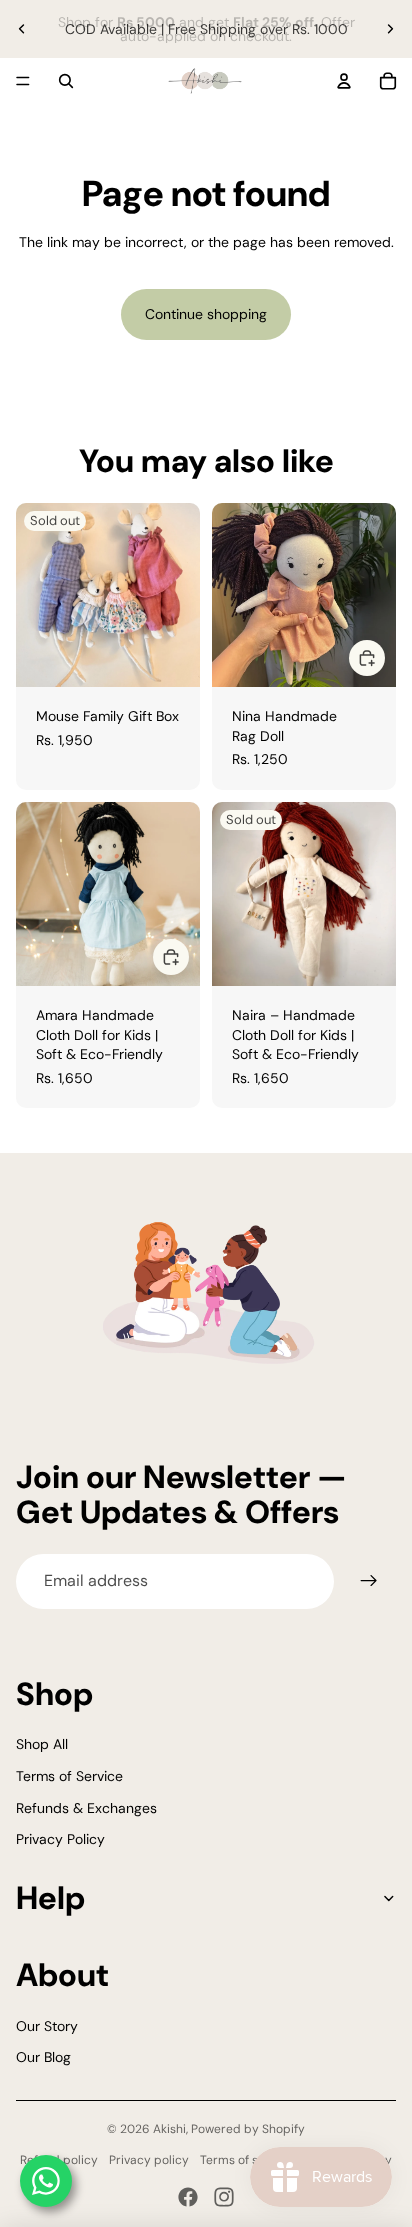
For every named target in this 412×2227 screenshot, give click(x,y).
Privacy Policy (60, 1839)
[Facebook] (188, 2197)
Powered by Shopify (248, 2129)
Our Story (47, 2026)
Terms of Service (69, 1776)
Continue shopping (206, 314)
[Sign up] (369, 1581)
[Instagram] (224, 2197)
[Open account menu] (344, 81)
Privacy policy (149, 2160)
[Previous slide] (22, 29)
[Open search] (66, 81)
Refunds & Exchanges (86, 1808)
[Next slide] (390, 29)
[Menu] (23, 81)
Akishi (169, 2129)
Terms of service (246, 2160)
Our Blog (43, 2057)
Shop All (42, 1744)
